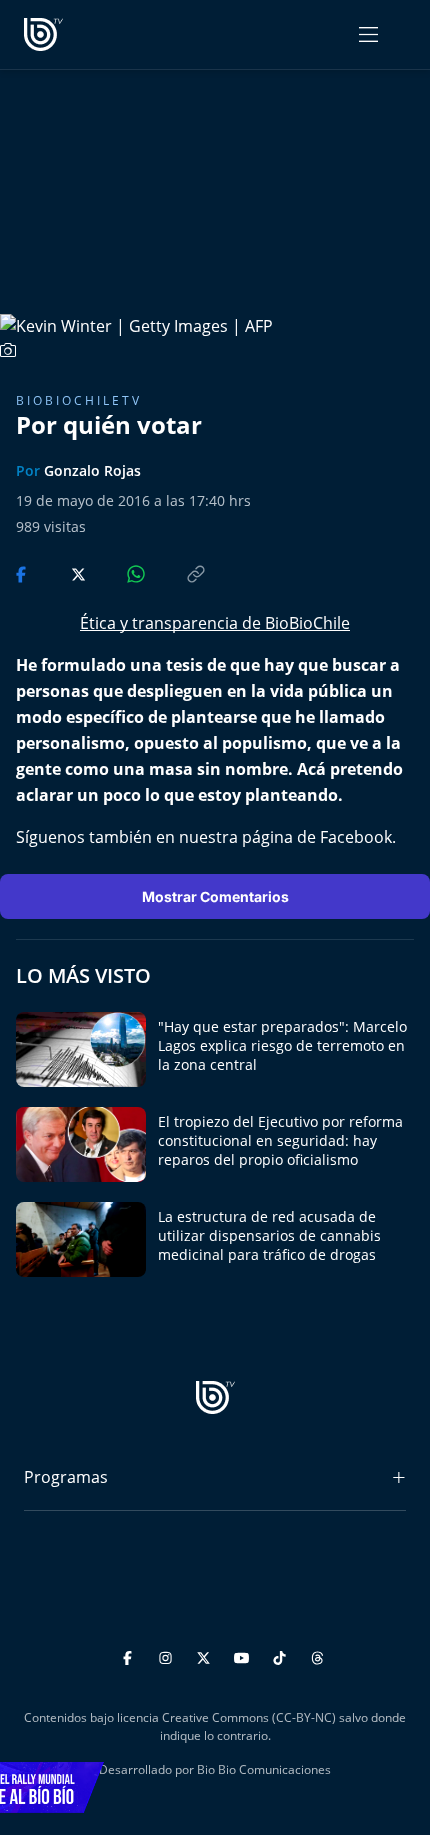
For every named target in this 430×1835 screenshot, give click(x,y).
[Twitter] (206, 1655)
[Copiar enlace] (177, 573)
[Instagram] (168, 1655)
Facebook (356, 837)
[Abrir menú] (368, 34)
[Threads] (317, 1655)
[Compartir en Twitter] (59, 573)
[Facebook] (130, 1655)
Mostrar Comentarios (215, 896)
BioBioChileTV (79, 400)
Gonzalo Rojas (92, 470)
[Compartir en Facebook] (23, 573)
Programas (66, 1477)
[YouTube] (244, 1655)
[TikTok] (282, 1655)
